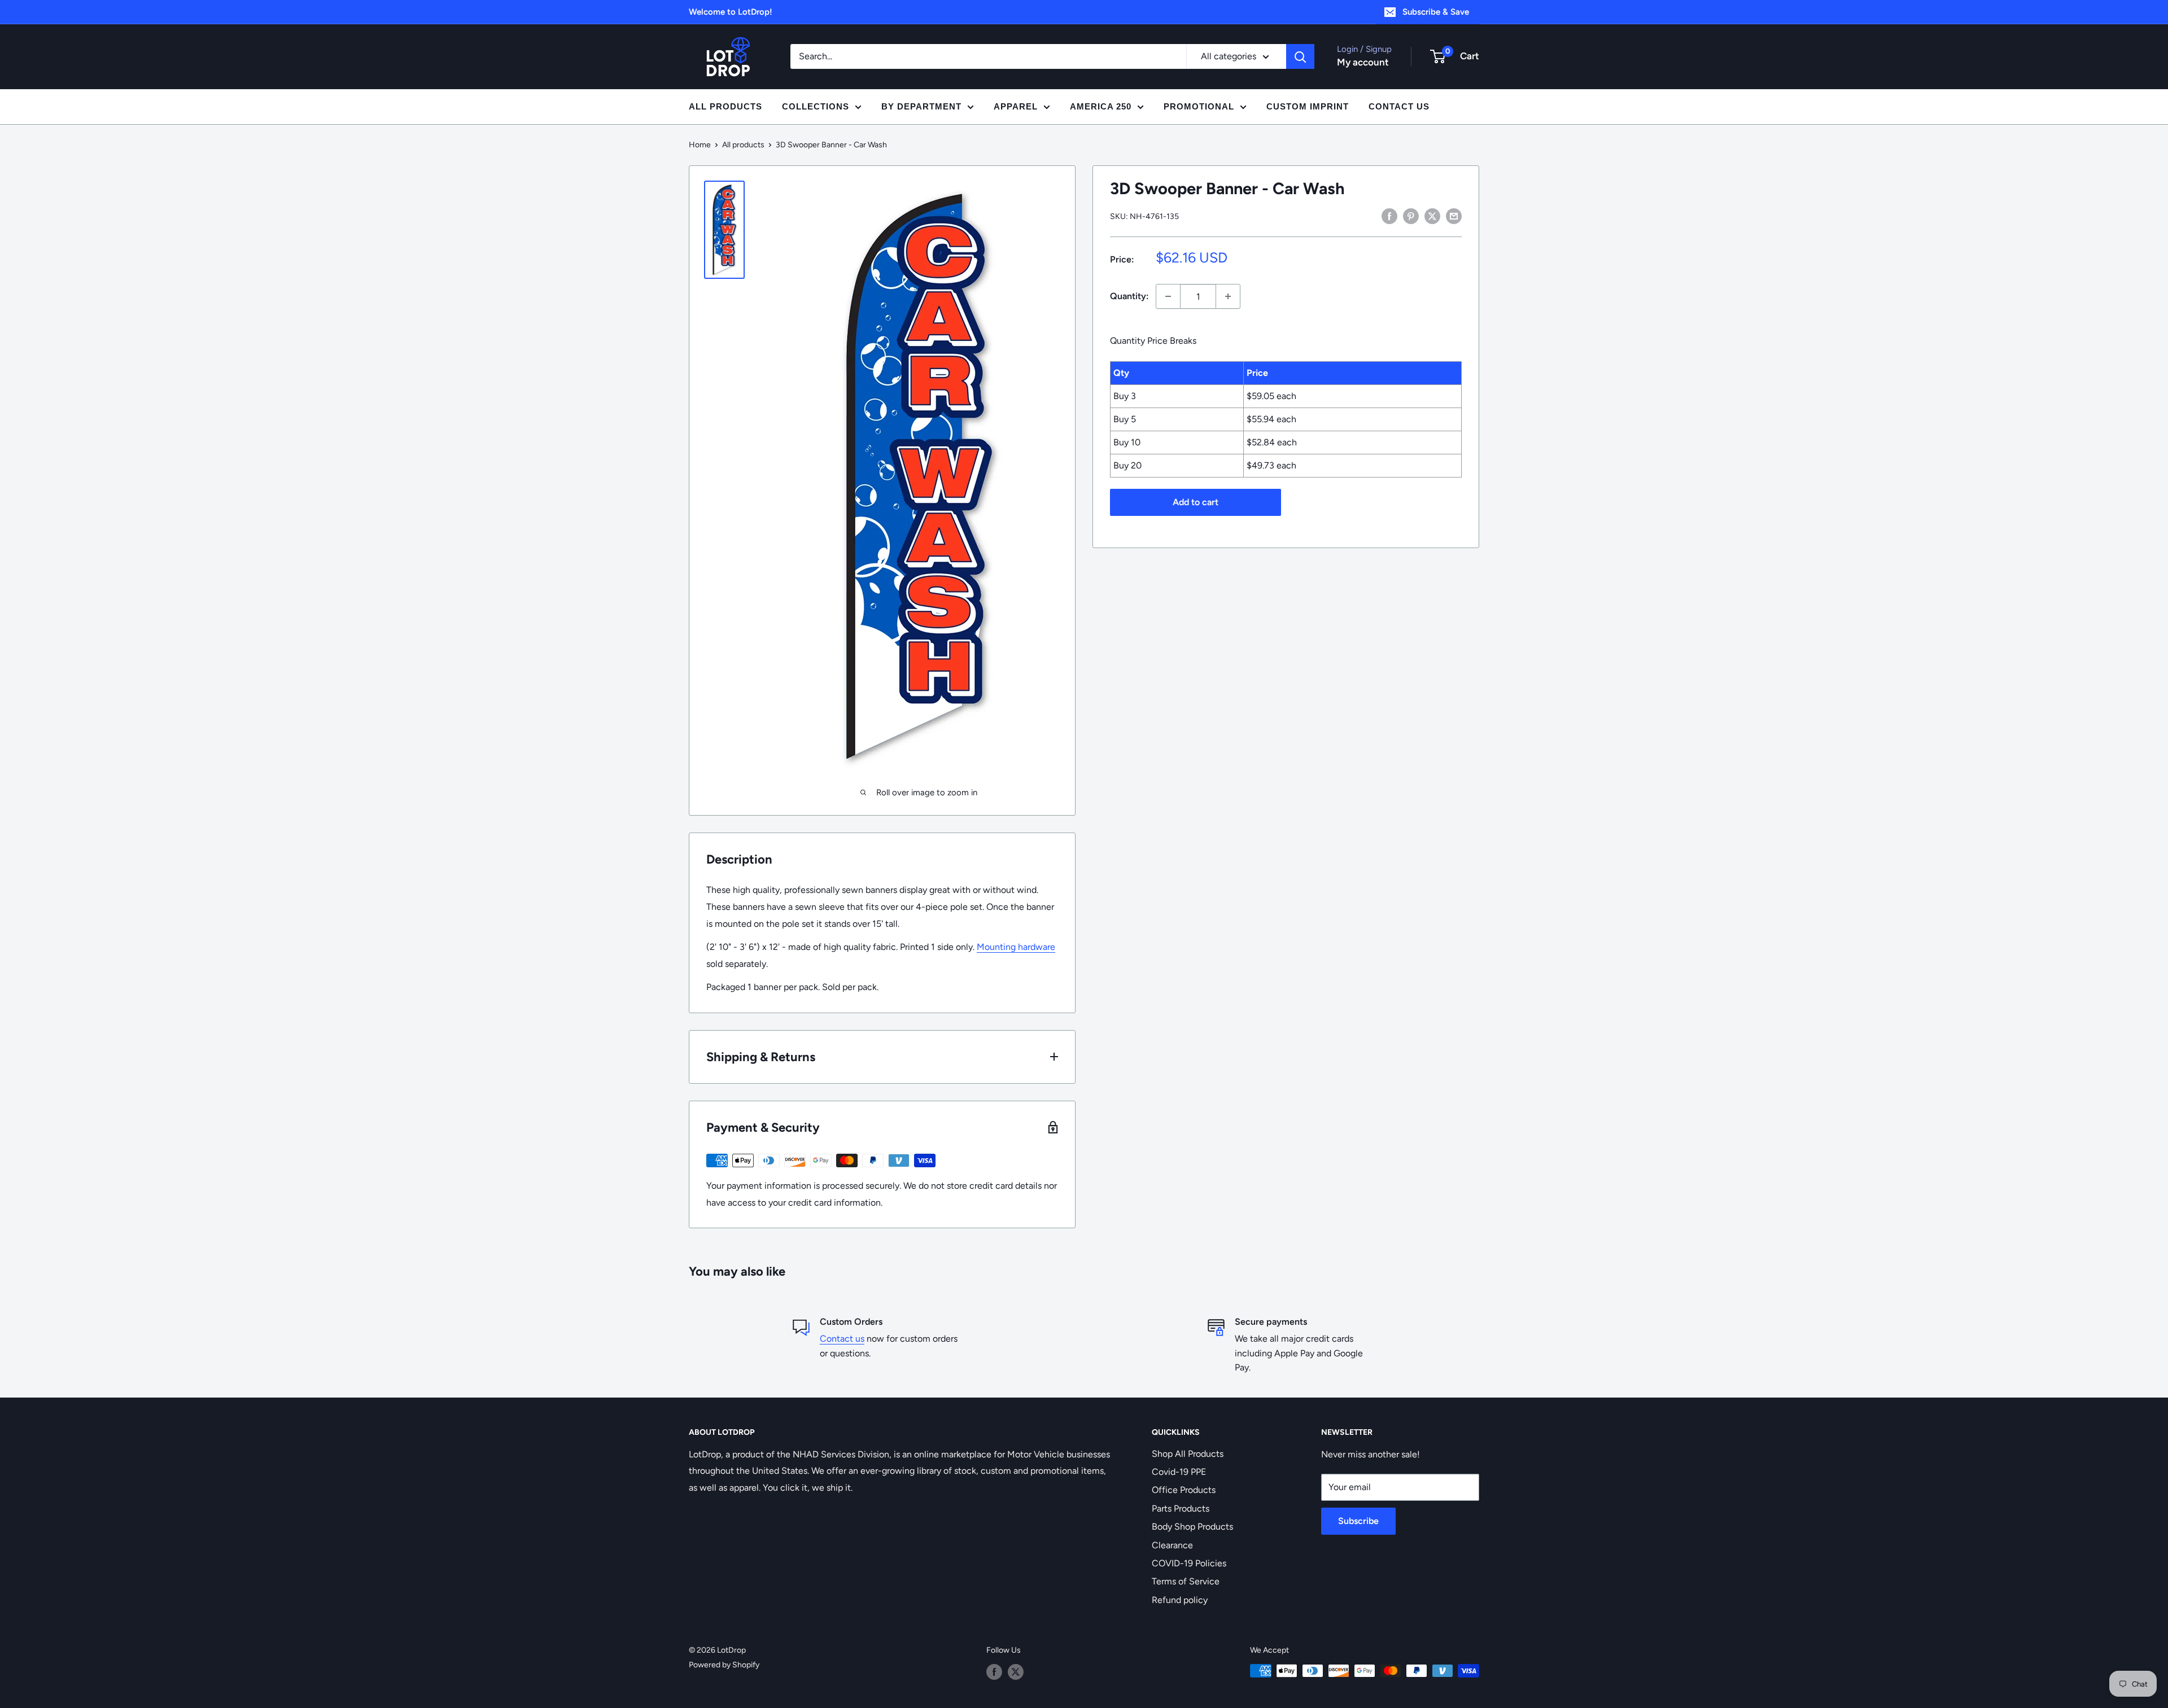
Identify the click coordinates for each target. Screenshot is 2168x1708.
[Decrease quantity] (1168, 296)
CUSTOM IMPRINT (1308, 106)
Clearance (1172, 1545)
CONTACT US (1399, 106)
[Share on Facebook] (1389, 216)
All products (743, 145)
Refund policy (1180, 1600)
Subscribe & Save (1436, 12)
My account (1363, 62)
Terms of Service (1186, 1581)
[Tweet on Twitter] (1432, 216)
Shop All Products (1188, 1454)
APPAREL (1016, 106)
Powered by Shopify (724, 1665)
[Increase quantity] (1228, 296)
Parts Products (1181, 1508)
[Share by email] (1454, 216)
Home (700, 145)
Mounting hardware (1016, 947)
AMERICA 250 (1101, 106)
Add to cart (1196, 502)
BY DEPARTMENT (921, 106)
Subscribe (1358, 1521)
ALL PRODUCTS (725, 106)
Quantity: (1129, 296)
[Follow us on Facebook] (994, 1672)
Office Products (1184, 1490)
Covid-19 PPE (1179, 1472)
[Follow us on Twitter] (1016, 1672)
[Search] (1300, 56)
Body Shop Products (1192, 1527)
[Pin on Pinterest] (1411, 216)
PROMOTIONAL (1199, 106)
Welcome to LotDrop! (731, 12)
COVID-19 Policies (1189, 1563)
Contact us (842, 1339)
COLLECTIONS (816, 106)
